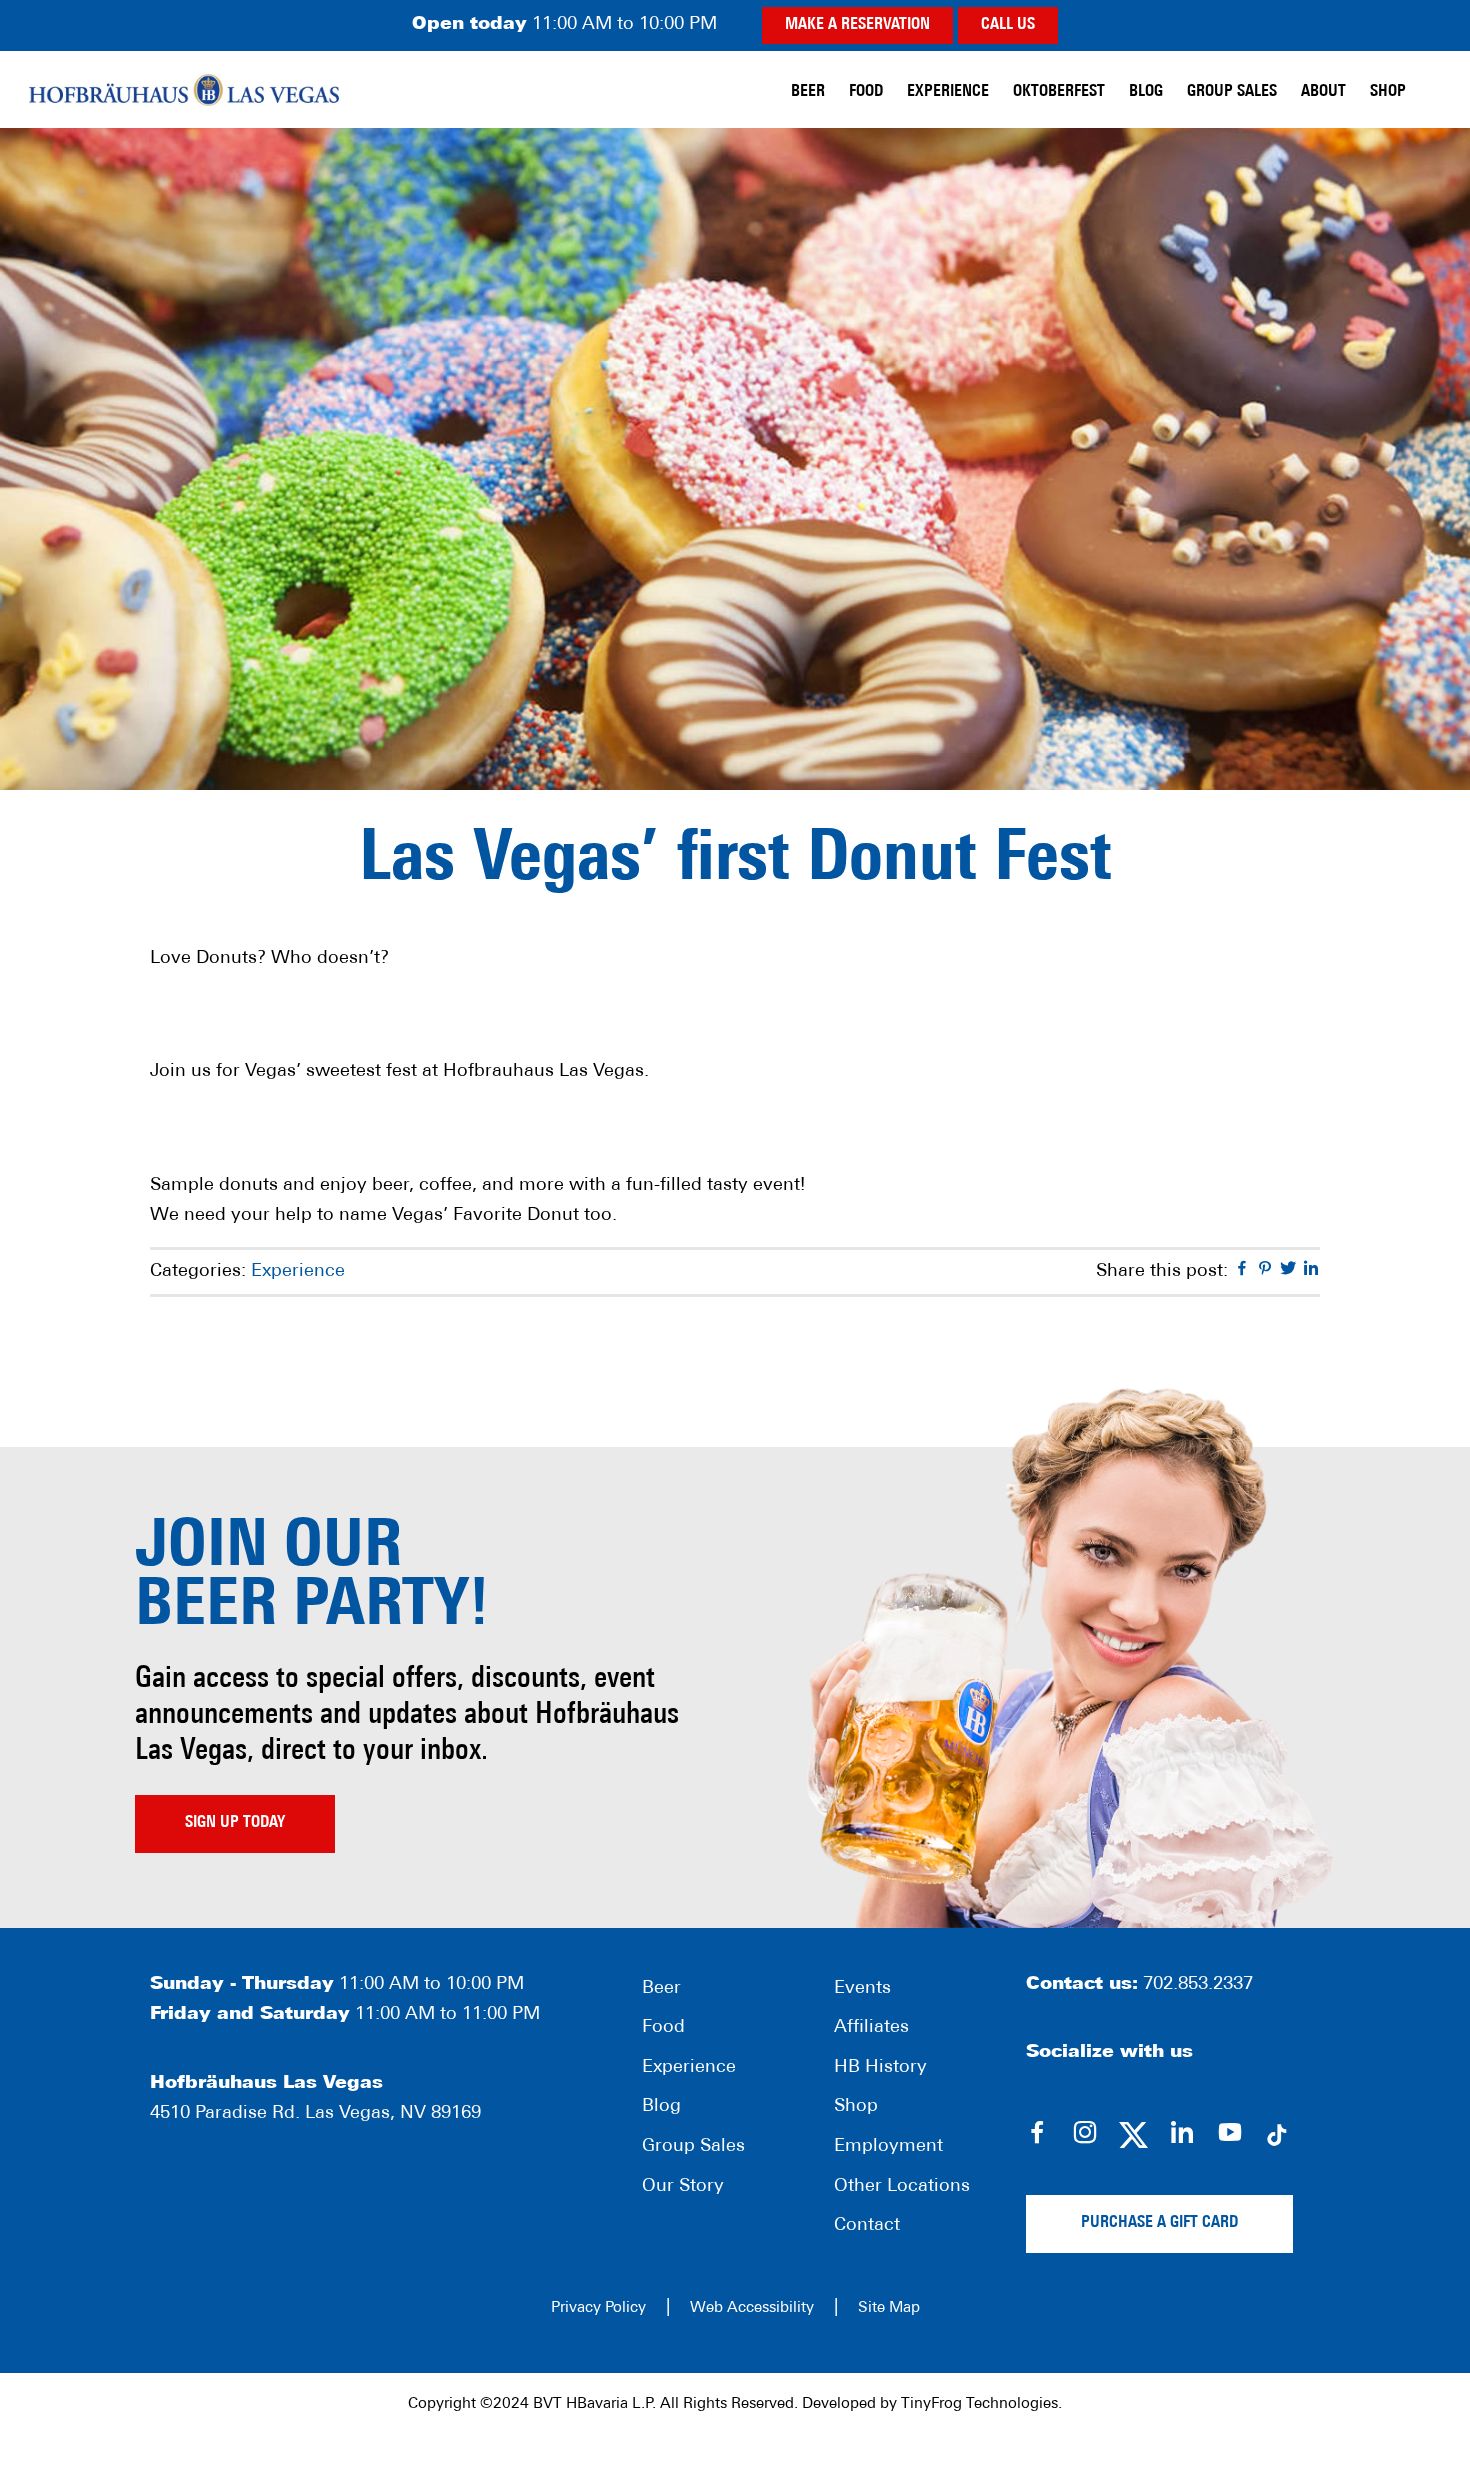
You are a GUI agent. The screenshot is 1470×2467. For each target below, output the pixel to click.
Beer (661, 1989)
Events (862, 1989)
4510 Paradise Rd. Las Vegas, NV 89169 (315, 2114)
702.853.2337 (1198, 1985)
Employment (888, 2147)
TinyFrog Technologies (979, 2404)
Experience (298, 1272)
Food (663, 2028)
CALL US (1008, 25)
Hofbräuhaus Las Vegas (184, 89)
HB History (880, 2068)
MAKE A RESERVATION (857, 25)
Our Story (683, 2187)
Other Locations (902, 2187)
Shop (856, 2107)
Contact (867, 2226)
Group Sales (693, 2147)
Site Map (889, 2308)
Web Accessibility (752, 2308)
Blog (661, 2107)
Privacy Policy (598, 2308)
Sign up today (235, 1823)
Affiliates (871, 2028)
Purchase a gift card (1159, 2223)
